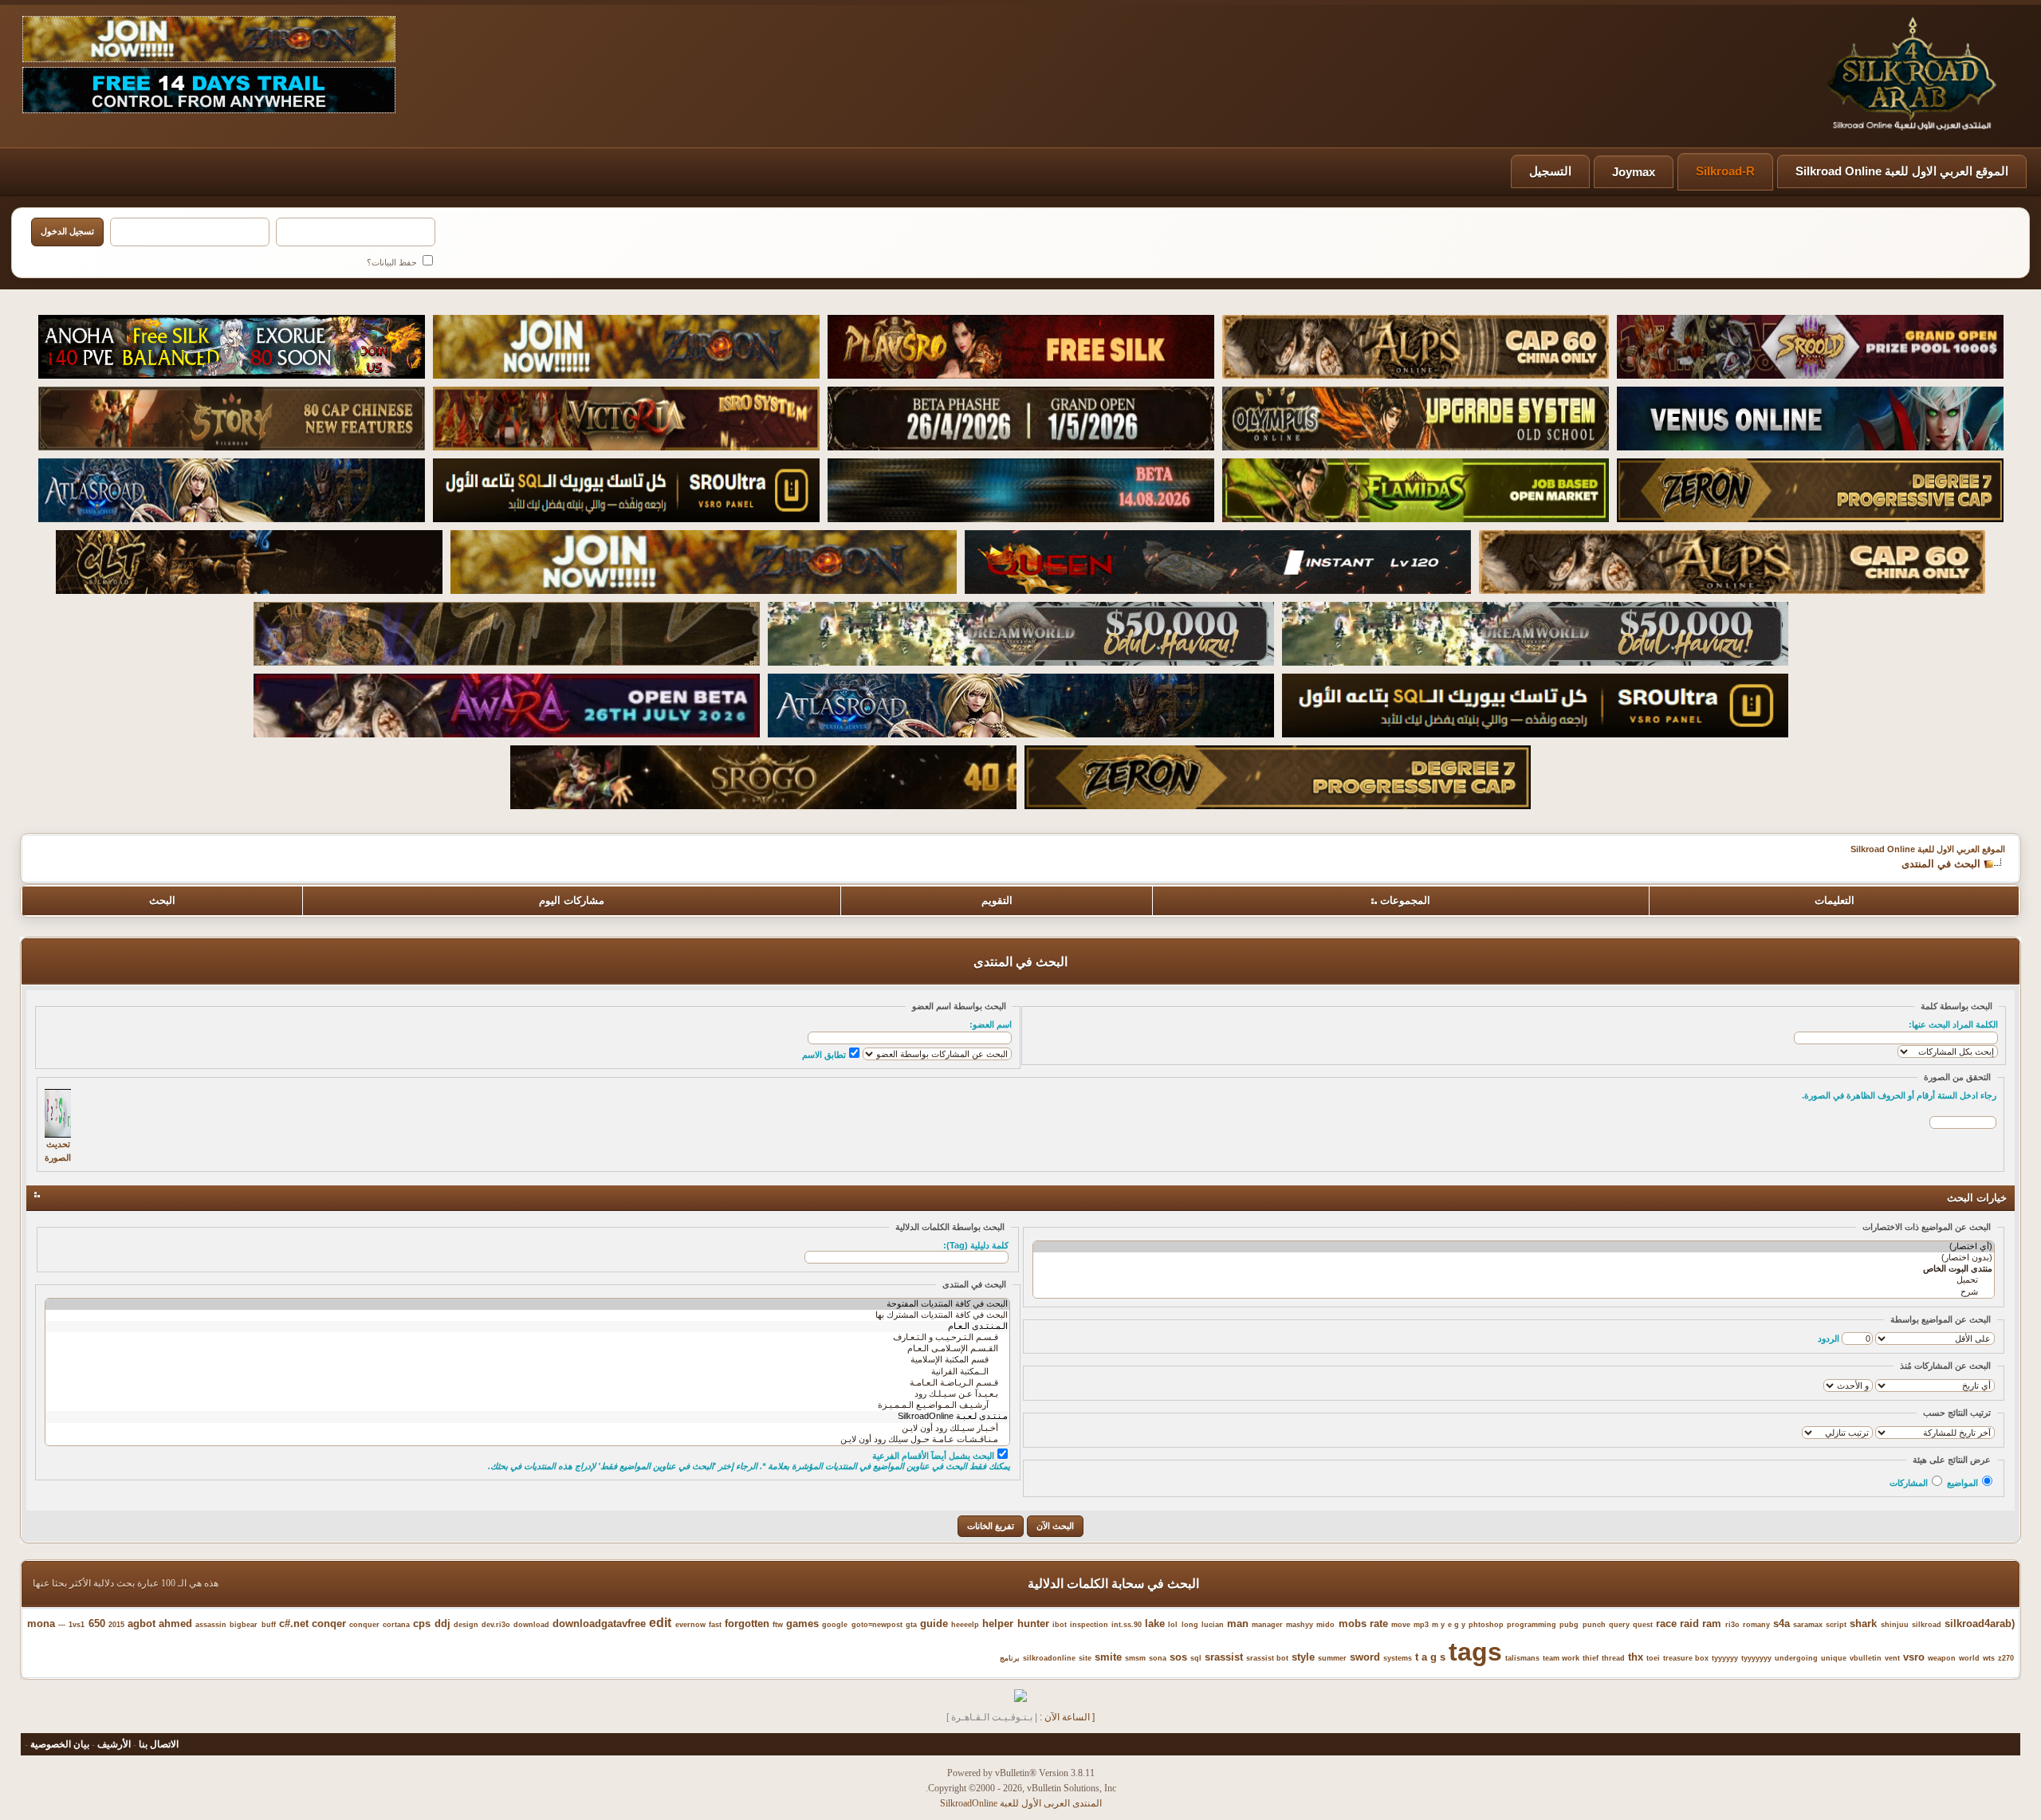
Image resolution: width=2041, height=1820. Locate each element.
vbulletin (1866, 1658)
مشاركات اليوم (572, 900)
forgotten (747, 1623)
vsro (1914, 1657)
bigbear (244, 1625)
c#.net (294, 1623)
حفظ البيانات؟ (393, 262)
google (835, 1625)
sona (1158, 1658)
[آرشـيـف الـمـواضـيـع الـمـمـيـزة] (527, 1405)
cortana (396, 1625)
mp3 (1421, 1625)
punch (1594, 1625)
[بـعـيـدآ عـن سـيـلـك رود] (527, 1394)
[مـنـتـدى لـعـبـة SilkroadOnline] (527, 1417)
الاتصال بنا (159, 1744)
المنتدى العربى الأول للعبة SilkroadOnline (1021, 1803)
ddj (442, 1623)
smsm (1135, 1658)
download (531, 1625)
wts (1989, 1658)
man (1238, 1623)
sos (1178, 1657)
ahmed (175, 1623)
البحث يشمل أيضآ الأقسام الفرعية (933, 1456)
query (1619, 1625)
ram (1712, 1623)
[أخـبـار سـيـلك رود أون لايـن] (527, 1429)
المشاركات (1909, 1483)
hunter (1033, 1623)
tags (1475, 1652)
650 (97, 1623)
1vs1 (77, 1625)
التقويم (997, 900)
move (1401, 1625)
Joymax (1634, 172)
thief (1591, 1658)
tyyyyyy (1725, 1658)
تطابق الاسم (824, 1055)
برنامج (1010, 1658)
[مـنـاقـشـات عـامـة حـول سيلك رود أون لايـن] (527, 1440)
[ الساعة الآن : (1067, 1717)
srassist (1224, 1657)
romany (1756, 1625)
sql (1196, 1658)
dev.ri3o (496, 1625)
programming (1532, 1625)
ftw (778, 1625)
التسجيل (1550, 171)
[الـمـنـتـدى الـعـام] (527, 1327)
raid (1689, 1623)
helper (998, 1623)
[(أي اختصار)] (1514, 1247)
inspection (1089, 1625)
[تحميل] (1514, 1280)
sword (1365, 1657)
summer (1332, 1658)
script (1836, 1625)
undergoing (1796, 1658)
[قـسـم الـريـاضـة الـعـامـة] (527, 1383)
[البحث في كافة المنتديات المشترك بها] (527, 1315)
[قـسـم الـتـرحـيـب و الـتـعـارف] (527, 1338)
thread (1613, 1658)
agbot (142, 1623)
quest (1643, 1625)
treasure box (1686, 1658)
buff (269, 1625)
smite (1108, 1657)
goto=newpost (877, 1625)
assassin (211, 1625)
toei (1653, 1658)
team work (1561, 1658)
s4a (1781, 1623)
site (1085, 1658)
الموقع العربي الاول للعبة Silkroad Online (1902, 171)
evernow (690, 1625)
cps (422, 1623)
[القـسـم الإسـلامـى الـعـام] (527, 1349)
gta (911, 1625)
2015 (116, 1625)
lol (1173, 1625)
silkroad (1927, 1625)
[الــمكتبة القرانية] (527, 1372)
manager (1267, 1625)
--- (62, 1625)
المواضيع (1962, 1483)
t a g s (1430, 1657)
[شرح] (1514, 1292)
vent (1892, 1658)
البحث (162, 900)
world (1969, 1658)
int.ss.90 (1127, 1625)
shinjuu (1895, 1625)
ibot (1060, 1625)
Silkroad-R (1725, 171)
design (466, 1625)
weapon (1942, 1658)
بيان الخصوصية (60, 1744)
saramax (1808, 1625)
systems (1398, 1658)
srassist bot (1267, 1658)
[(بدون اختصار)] (1514, 1258)
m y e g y (1449, 1625)
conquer (364, 1625)
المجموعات (1405, 900)
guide (934, 1623)
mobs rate (1363, 1623)
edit (660, 1623)
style (1303, 1657)
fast (715, 1625)
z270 (2006, 1658)
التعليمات (1835, 900)
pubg (1569, 1625)
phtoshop (1486, 1625)
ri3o (1732, 1625)
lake (1155, 1623)
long (1190, 1625)
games (802, 1623)
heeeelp (965, 1625)
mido (1325, 1625)
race (1666, 1623)
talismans (1522, 1658)
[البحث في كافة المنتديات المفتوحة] (527, 1304)
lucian (1213, 1625)
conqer (329, 1623)
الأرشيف (114, 1744)
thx (1636, 1657)
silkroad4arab (1978, 1623)
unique (1834, 1658)
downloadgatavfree (599, 1623)
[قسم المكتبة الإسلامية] (527, 1360)
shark (1863, 1623)
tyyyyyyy (1756, 1658)
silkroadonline (1049, 1658)
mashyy (1300, 1625)
